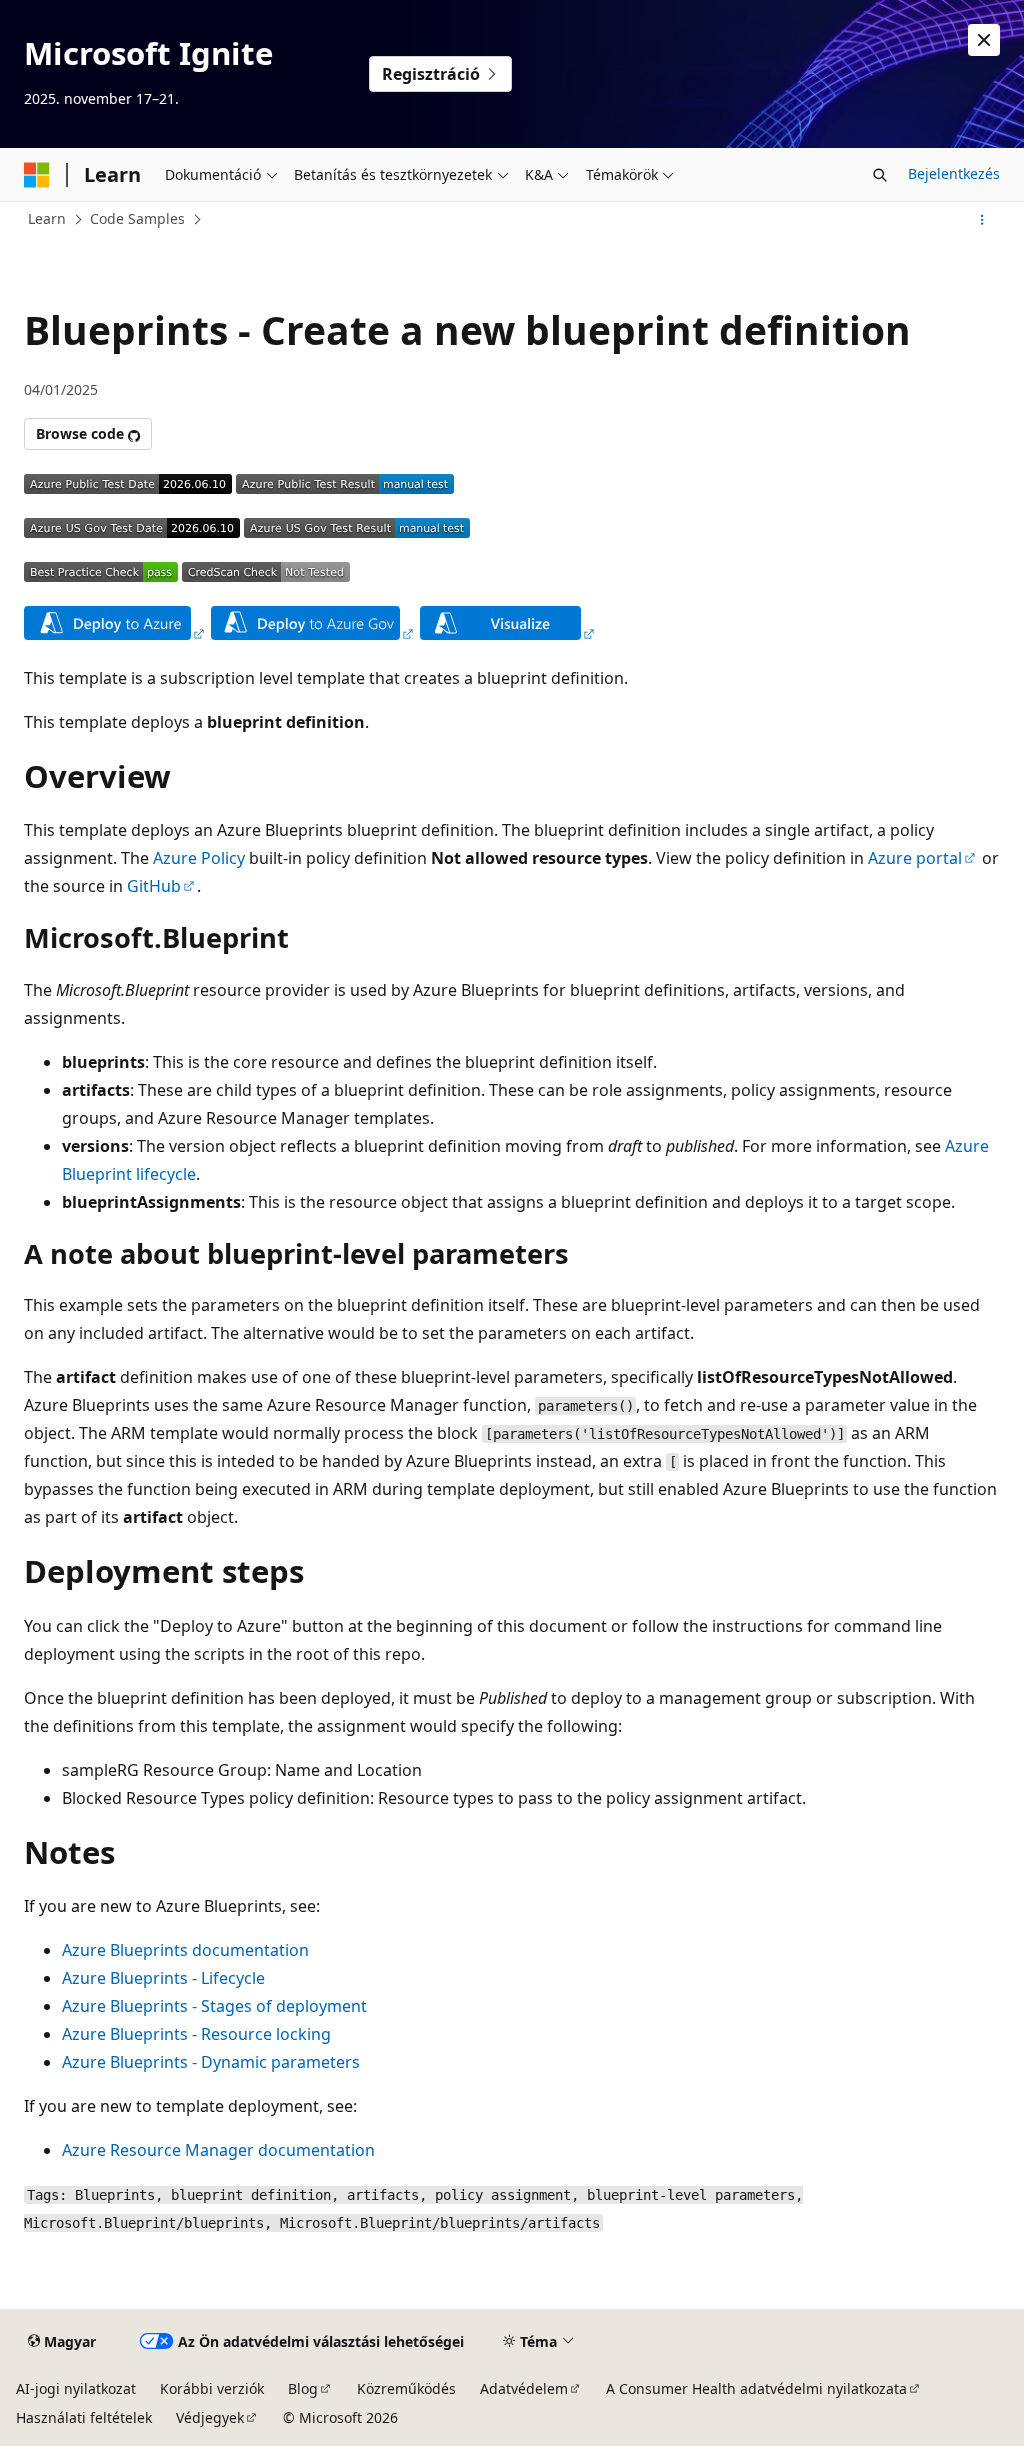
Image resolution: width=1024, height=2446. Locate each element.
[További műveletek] (982, 220)
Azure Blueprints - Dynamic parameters (211, 2062)
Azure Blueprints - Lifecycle (163, 1978)
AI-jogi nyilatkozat (76, 2388)
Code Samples (137, 218)
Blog (303, 2388)
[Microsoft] (37, 175)
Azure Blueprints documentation (185, 1950)
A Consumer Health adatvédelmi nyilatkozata (756, 2388)
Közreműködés (406, 2388)
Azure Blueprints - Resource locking (196, 2034)
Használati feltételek (84, 2417)
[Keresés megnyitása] (880, 175)
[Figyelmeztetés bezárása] (984, 40)
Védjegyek (210, 2417)
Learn (47, 218)
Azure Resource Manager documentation (218, 2150)
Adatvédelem (524, 2388)
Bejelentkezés (954, 173)
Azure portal (915, 858)
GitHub (154, 886)
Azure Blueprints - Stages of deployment (214, 2006)
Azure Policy (199, 858)
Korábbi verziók (212, 2388)
